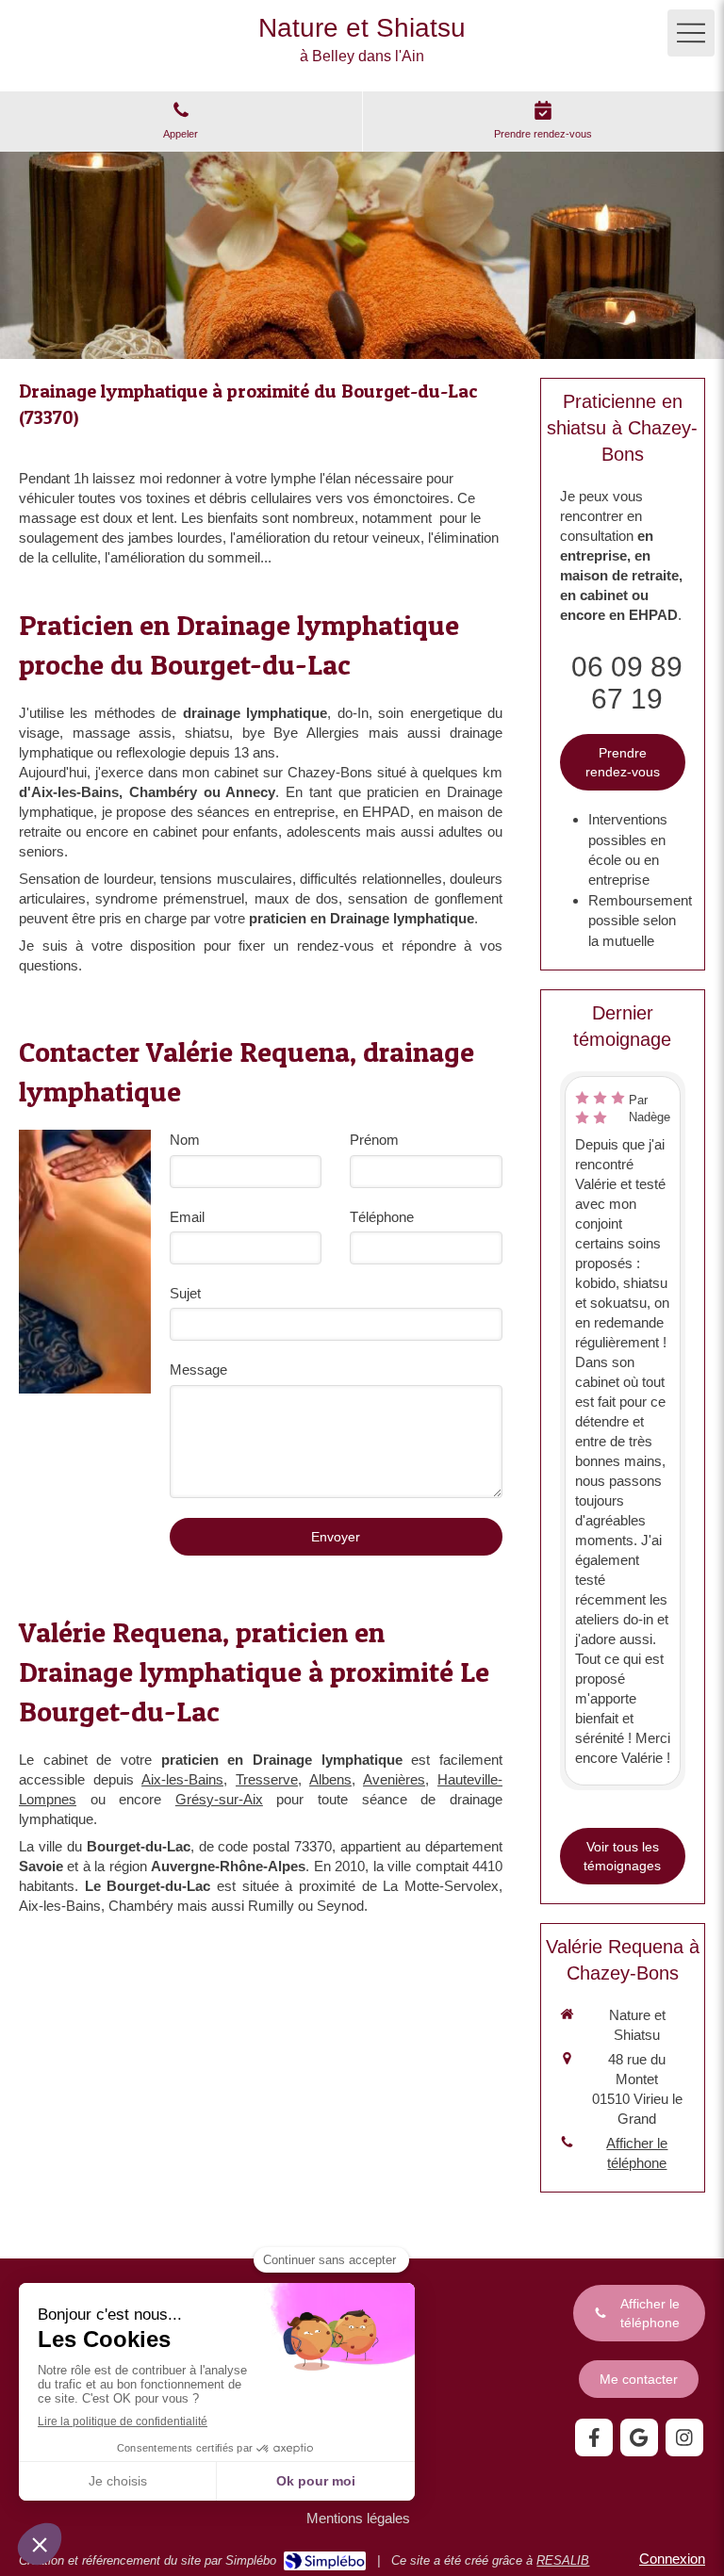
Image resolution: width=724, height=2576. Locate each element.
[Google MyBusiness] (639, 2437)
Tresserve (267, 1779)
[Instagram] (684, 2437)
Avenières (394, 1779)
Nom (185, 1140)
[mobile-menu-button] (691, 33)
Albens (330, 1779)
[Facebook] (594, 2437)
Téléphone (382, 1217)
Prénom (374, 1140)
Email (187, 1217)
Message (198, 1370)
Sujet (185, 1293)
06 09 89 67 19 (627, 683)
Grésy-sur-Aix (219, 1799)
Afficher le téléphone (637, 2153)
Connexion (672, 2559)
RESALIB (563, 2560)
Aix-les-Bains (182, 1779)
